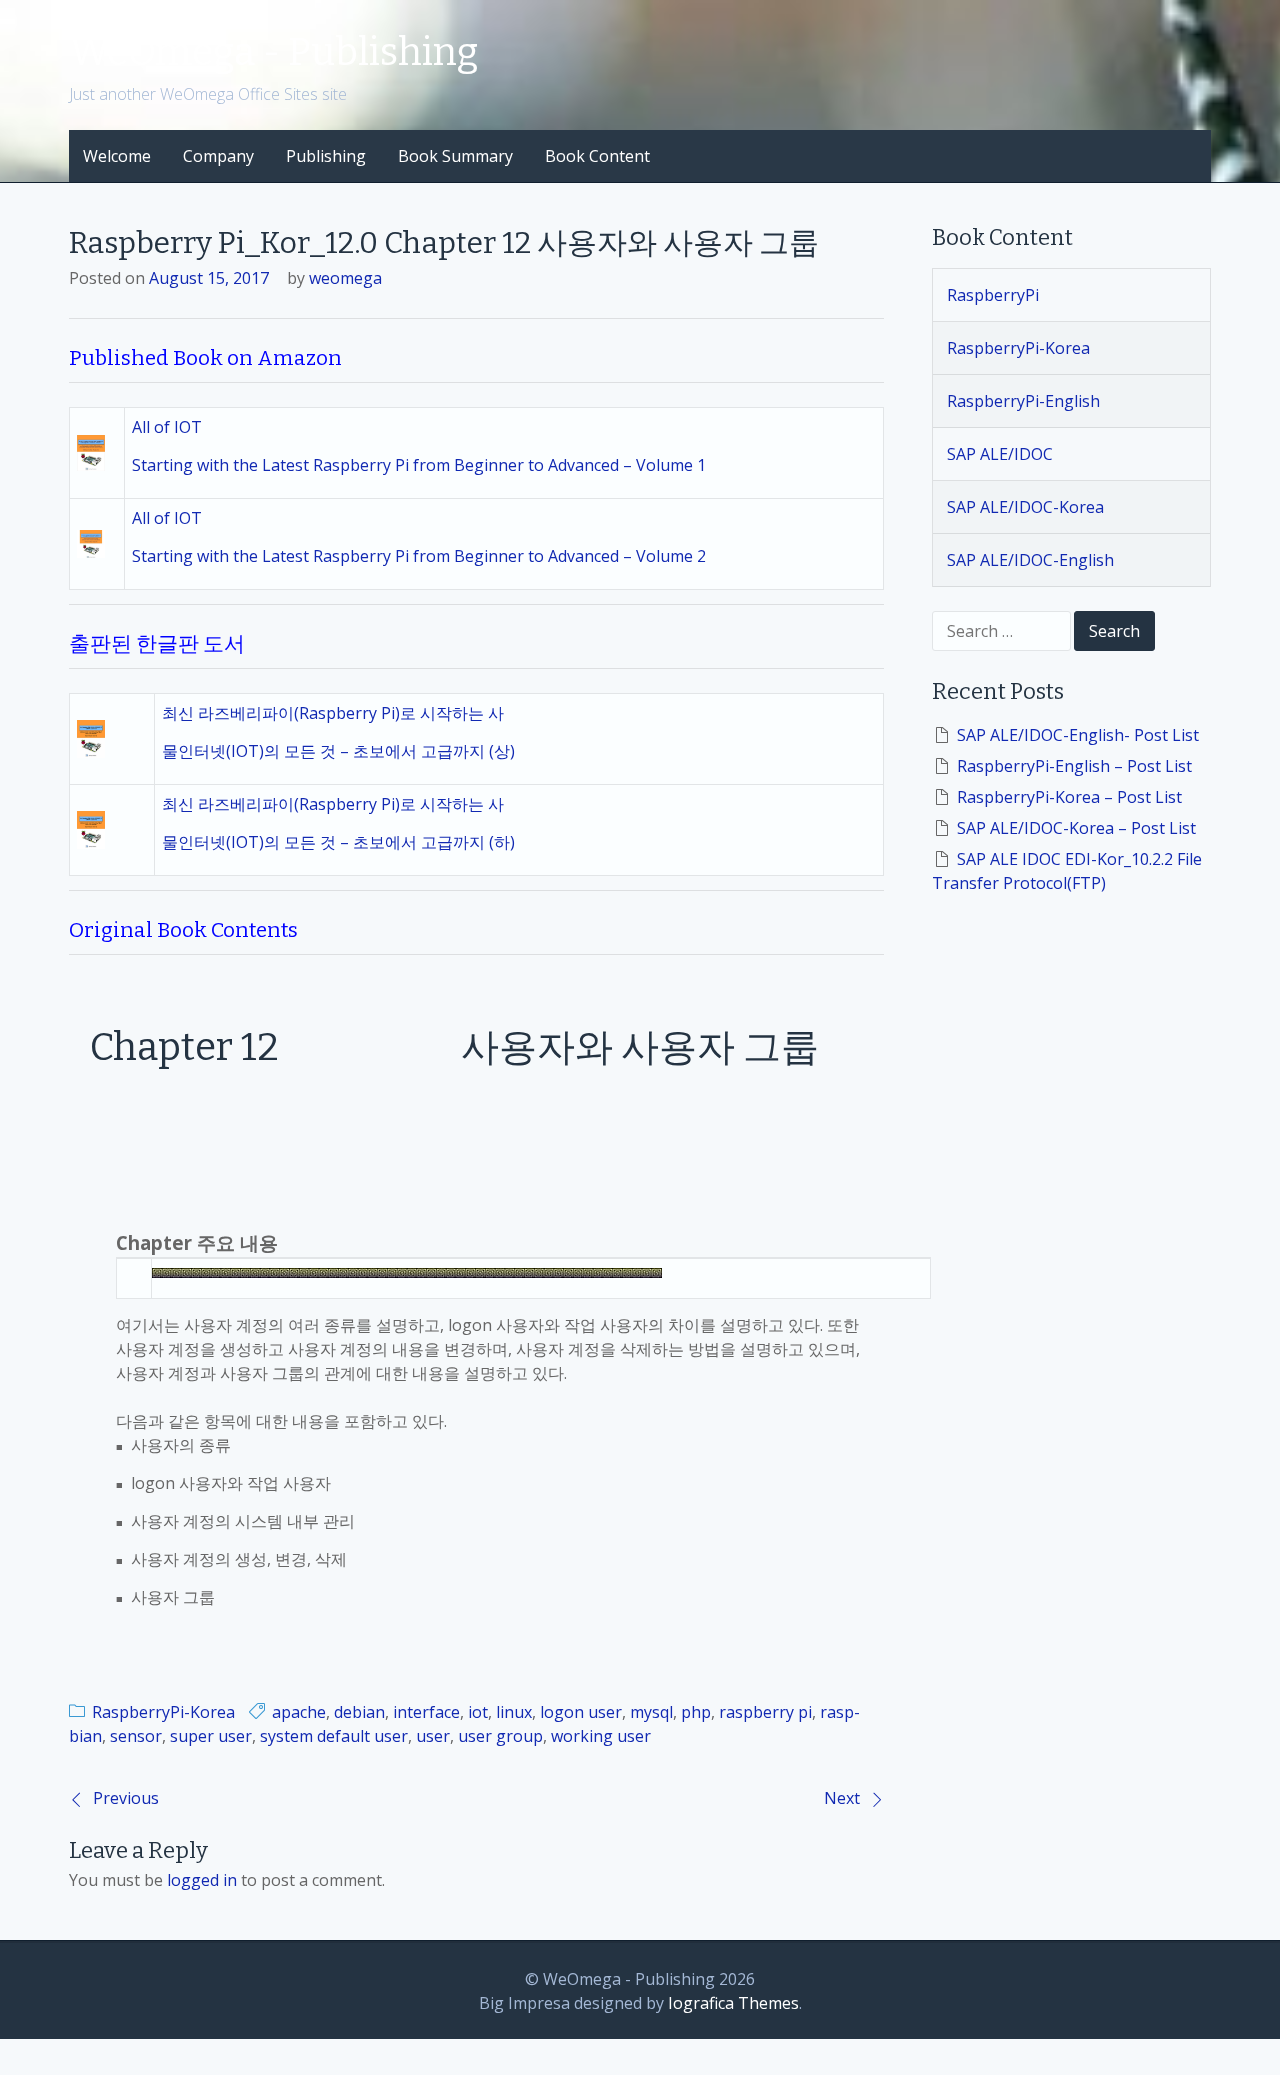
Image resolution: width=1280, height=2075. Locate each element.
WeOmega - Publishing (273, 52)
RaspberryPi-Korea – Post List (1069, 797)
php (696, 1712)
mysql (651, 1712)
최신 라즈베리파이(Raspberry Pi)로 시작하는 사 (333, 713)
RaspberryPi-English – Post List (1074, 766)
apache (299, 1712)
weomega (345, 278)
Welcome (117, 156)
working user (601, 1736)
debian (359, 1712)
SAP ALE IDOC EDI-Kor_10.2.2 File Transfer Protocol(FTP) (1067, 871)
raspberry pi (765, 1712)
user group (500, 1736)
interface (426, 1712)
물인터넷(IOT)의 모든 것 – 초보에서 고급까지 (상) (338, 751)
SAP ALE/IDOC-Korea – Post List (1076, 828)
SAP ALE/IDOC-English (1030, 560)
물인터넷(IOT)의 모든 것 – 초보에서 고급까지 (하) (338, 842)
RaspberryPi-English (1023, 401)
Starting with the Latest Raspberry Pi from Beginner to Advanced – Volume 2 (419, 556)
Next (842, 1798)
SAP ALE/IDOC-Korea (1025, 507)
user (433, 1736)
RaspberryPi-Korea (163, 1712)
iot (478, 1712)
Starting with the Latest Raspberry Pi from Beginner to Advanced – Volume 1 (419, 465)
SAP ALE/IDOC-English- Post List (1078, 735)
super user (211, 1736)
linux (514, 1712)
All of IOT (167, 427)
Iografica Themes (733, 2003)
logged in (202, 1880)
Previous (126, 1798)
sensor (136, 1736)
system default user (334, 1736)
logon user (581, 1712)
